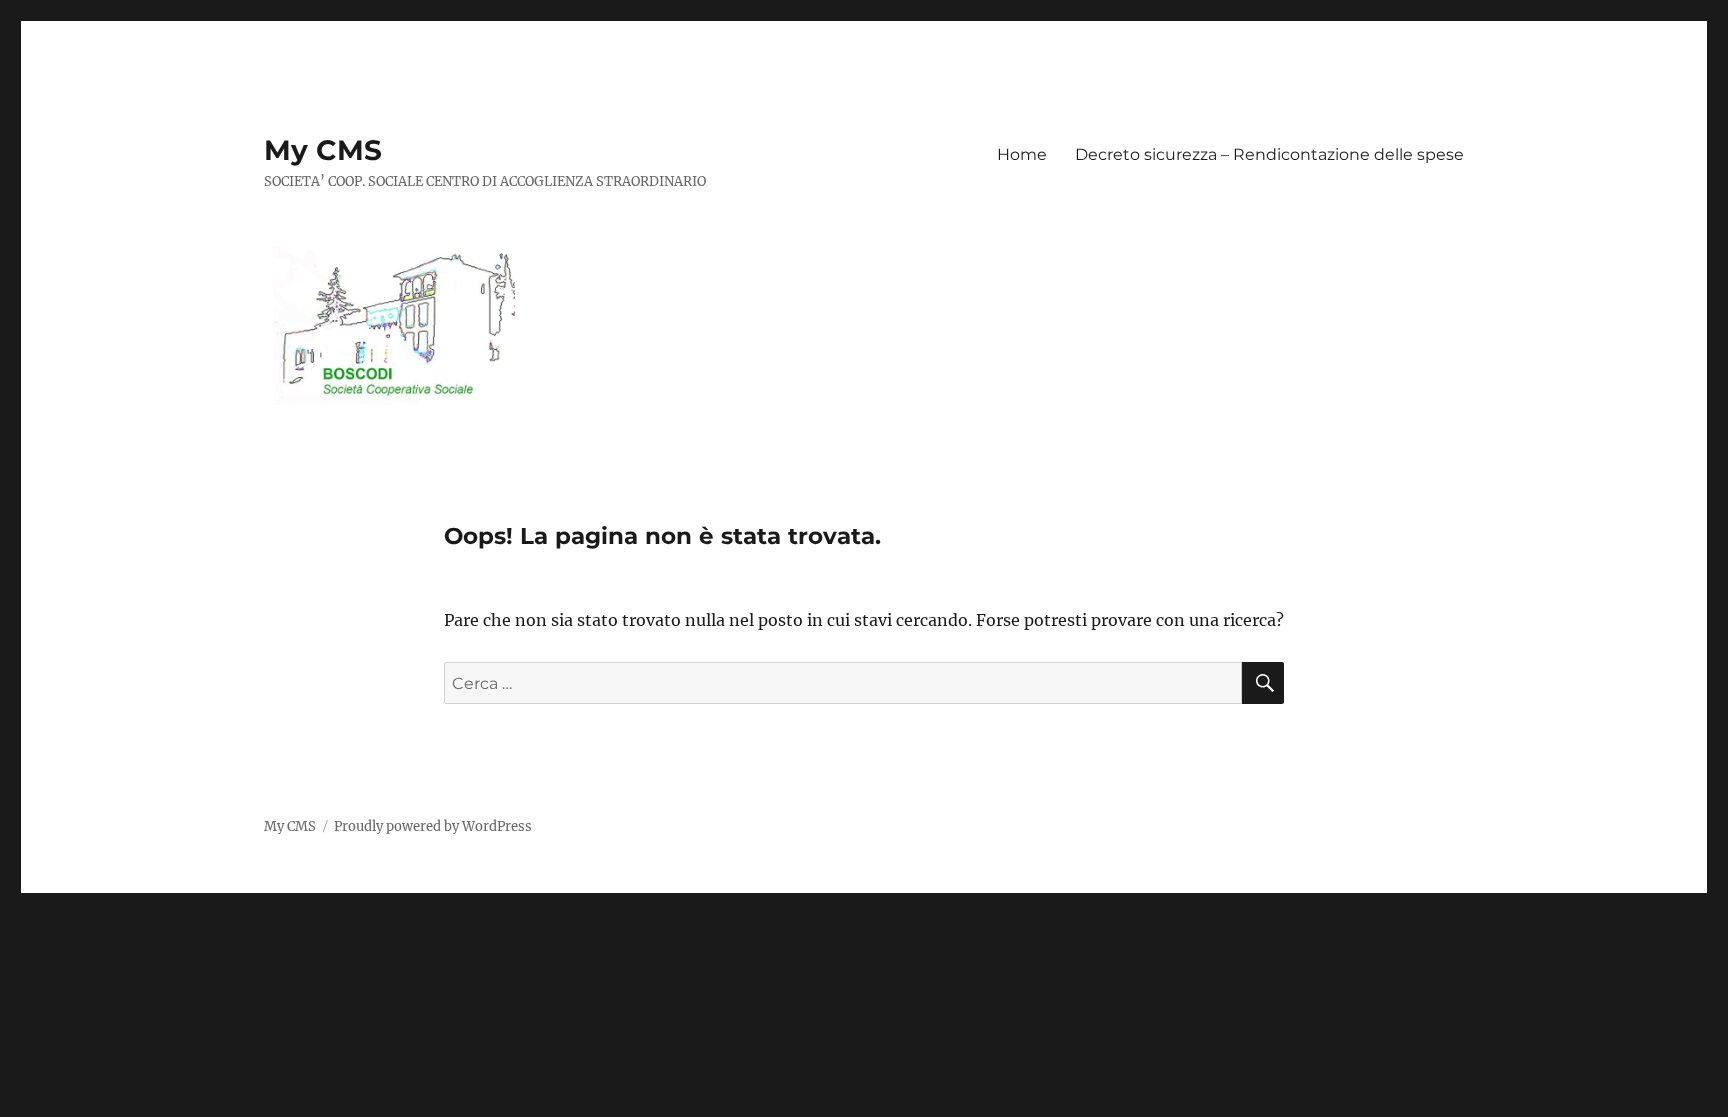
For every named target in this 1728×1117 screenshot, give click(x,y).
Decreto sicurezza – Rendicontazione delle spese (1269, 154)
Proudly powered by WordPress (433, 826)
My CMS (323, 150)
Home (1022, 154)
